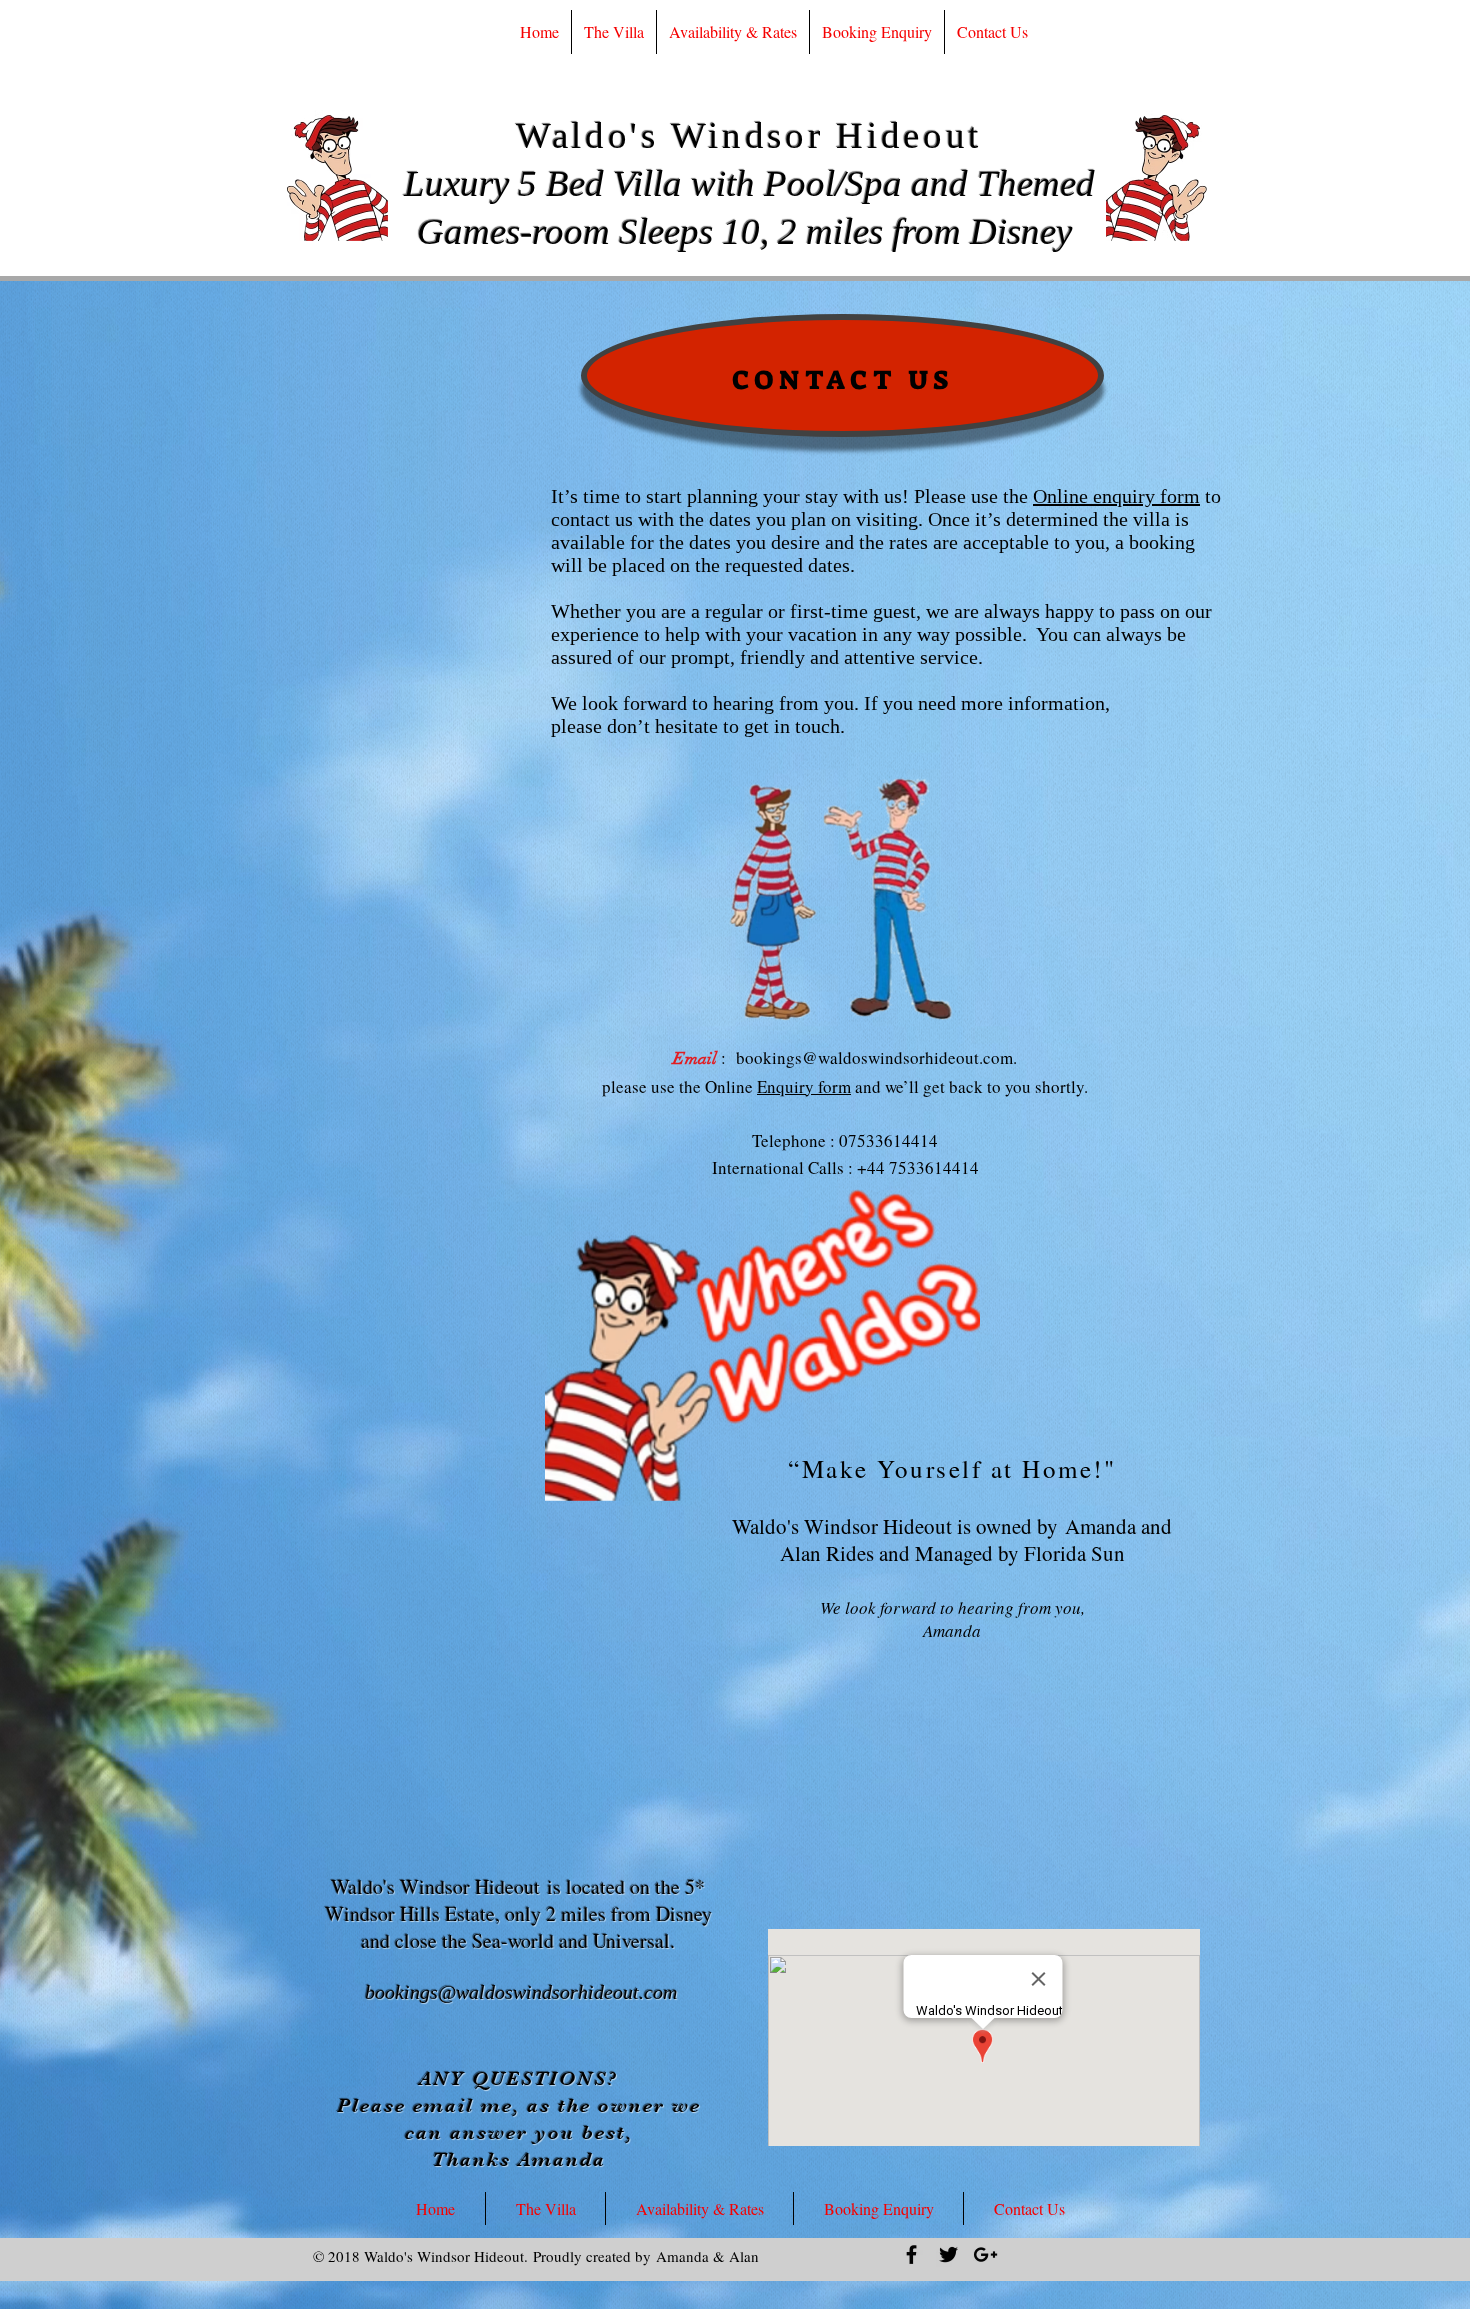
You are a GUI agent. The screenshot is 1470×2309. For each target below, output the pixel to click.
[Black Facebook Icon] (911, 2254)
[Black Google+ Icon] (985, 2254)
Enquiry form (804, 1086)
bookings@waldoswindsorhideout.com (874, 1057)
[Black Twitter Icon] (948, 2254)
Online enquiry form (1116, 496)
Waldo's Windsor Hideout (749, 135)
